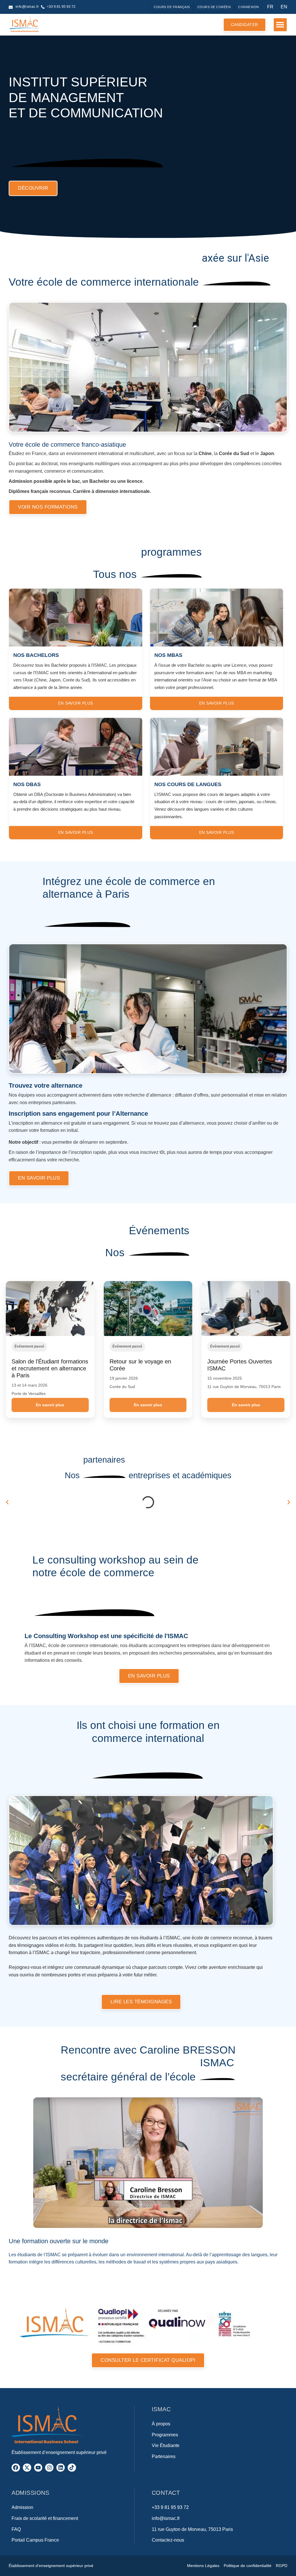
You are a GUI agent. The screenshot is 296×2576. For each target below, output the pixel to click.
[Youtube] (38, 2468)
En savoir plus (50, 1405)
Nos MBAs (168, 655)
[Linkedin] (61, 2468)
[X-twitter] (27, 2468)
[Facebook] (16, 2468)
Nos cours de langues (188, 784)
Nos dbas (27, 784)
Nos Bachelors (36, 655)
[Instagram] (49, 2468)
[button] (280, 25)
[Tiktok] (72, 2468)
